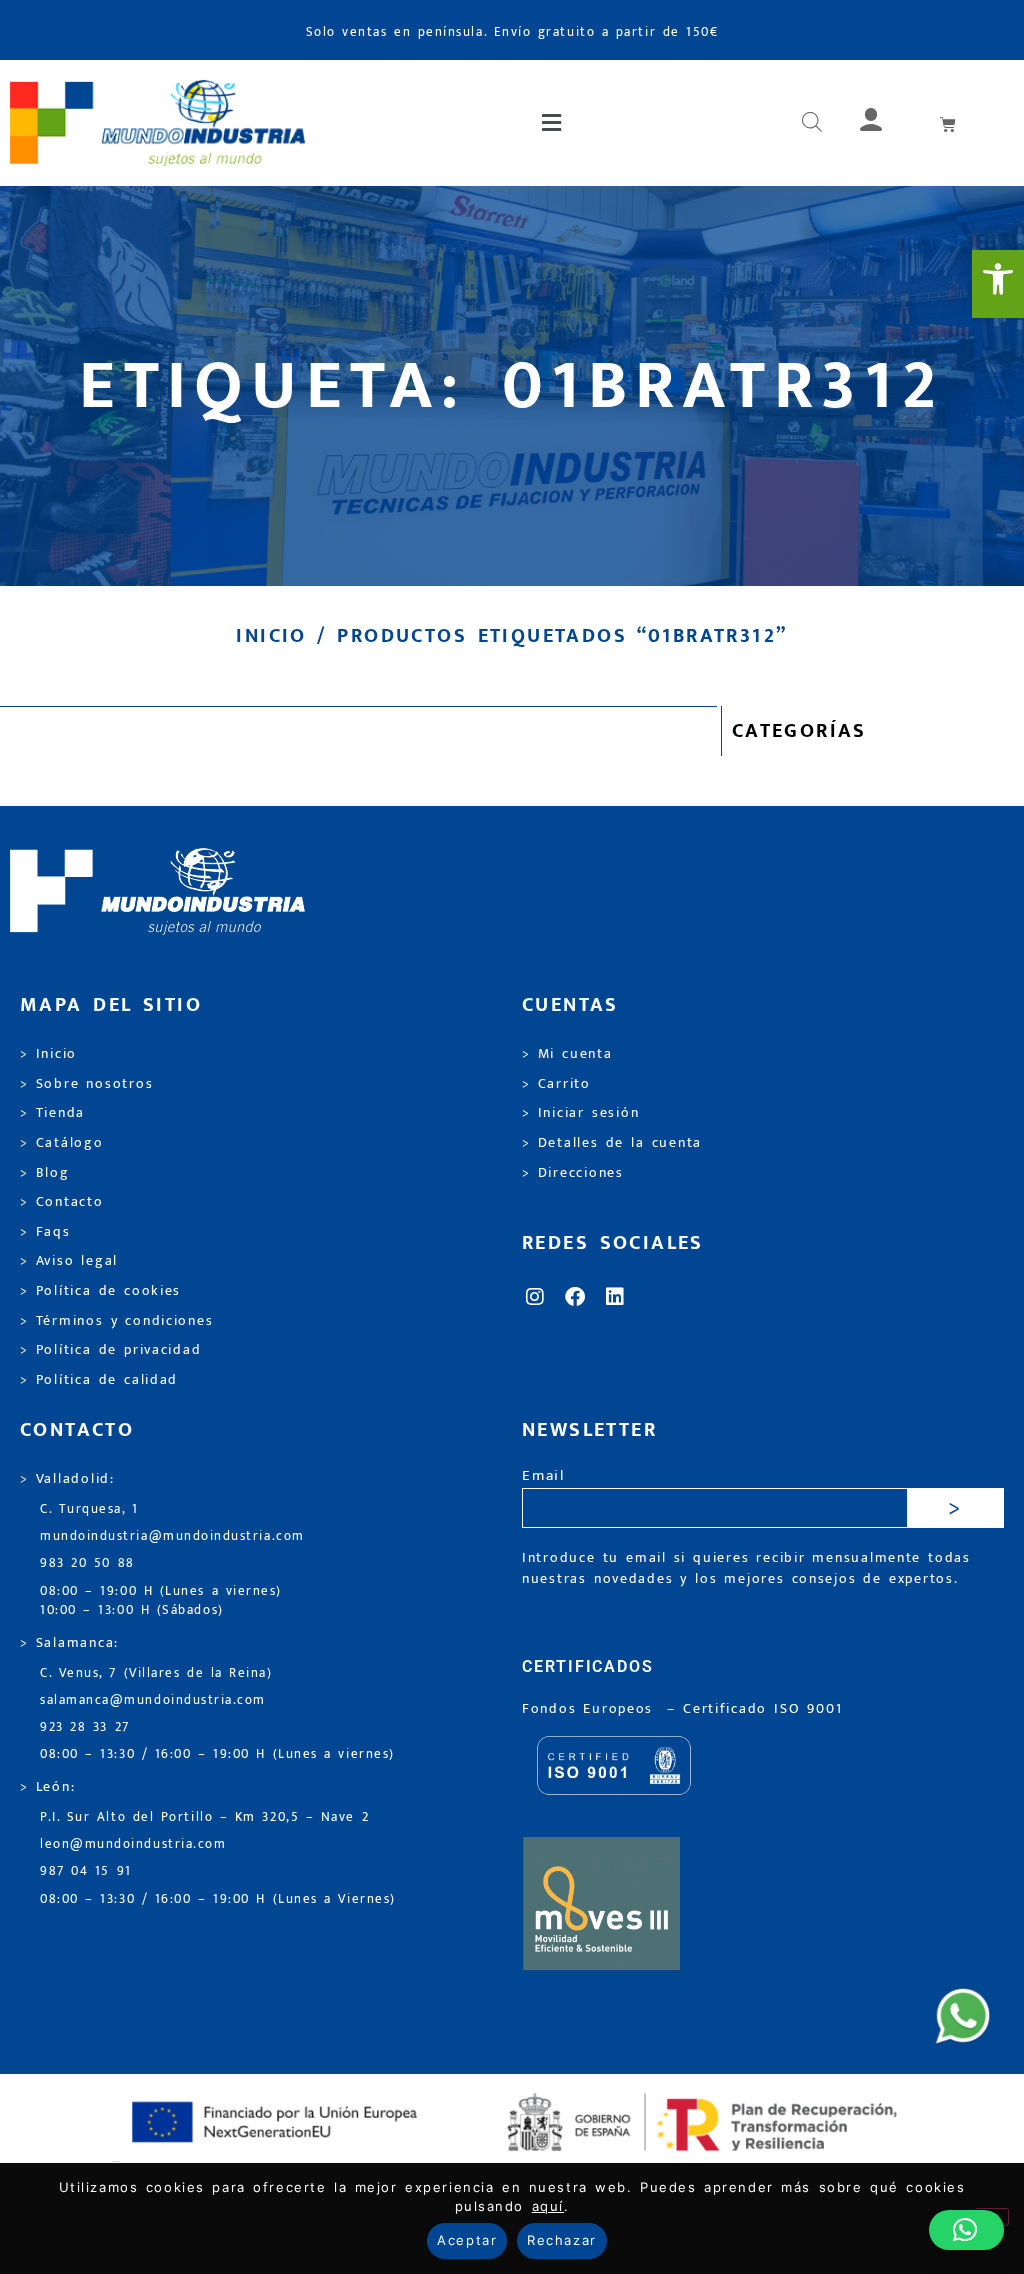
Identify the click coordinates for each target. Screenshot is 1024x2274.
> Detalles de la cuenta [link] (612, 1143)
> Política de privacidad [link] (110, 1350)
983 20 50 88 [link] (87, 1563)
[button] (553, 123)
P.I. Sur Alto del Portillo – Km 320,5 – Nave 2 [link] (204, 1817)
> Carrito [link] (556, 1084)
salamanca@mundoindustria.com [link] (153, 1700)
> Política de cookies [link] (100, 1291)
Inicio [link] (271, 636)
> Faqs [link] (45, 1232)
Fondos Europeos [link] (591, 1709)
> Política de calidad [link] (99, 1380)
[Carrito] (949, 124)
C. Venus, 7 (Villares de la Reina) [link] (156, 1673)
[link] (998, 284)
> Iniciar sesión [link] (580, 1113)
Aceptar (467, 2240)
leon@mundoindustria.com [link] (133, 1844)
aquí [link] (548, 2206)
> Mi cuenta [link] (567, 1054)
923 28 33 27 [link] (85, 1727)
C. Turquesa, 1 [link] (89, 1509)
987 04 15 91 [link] (86, 1871)
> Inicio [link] (48, 1054)
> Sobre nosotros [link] (86, 1084)
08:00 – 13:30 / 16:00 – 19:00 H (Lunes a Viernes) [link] (218, 1899)
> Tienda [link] (52, 1113)
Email (543, 1476)
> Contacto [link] (62, 1202)
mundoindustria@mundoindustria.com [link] (172, 1536)
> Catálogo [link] (62, 1143)
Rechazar (561, 2240)
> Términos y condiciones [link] (116, 1321)
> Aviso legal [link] (69, 1261)
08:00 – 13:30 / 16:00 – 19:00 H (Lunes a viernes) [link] (217, 1754)
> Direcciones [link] (573, 1173)
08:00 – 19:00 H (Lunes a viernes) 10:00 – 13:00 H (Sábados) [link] (161, 1601)
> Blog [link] (45, 1173)
